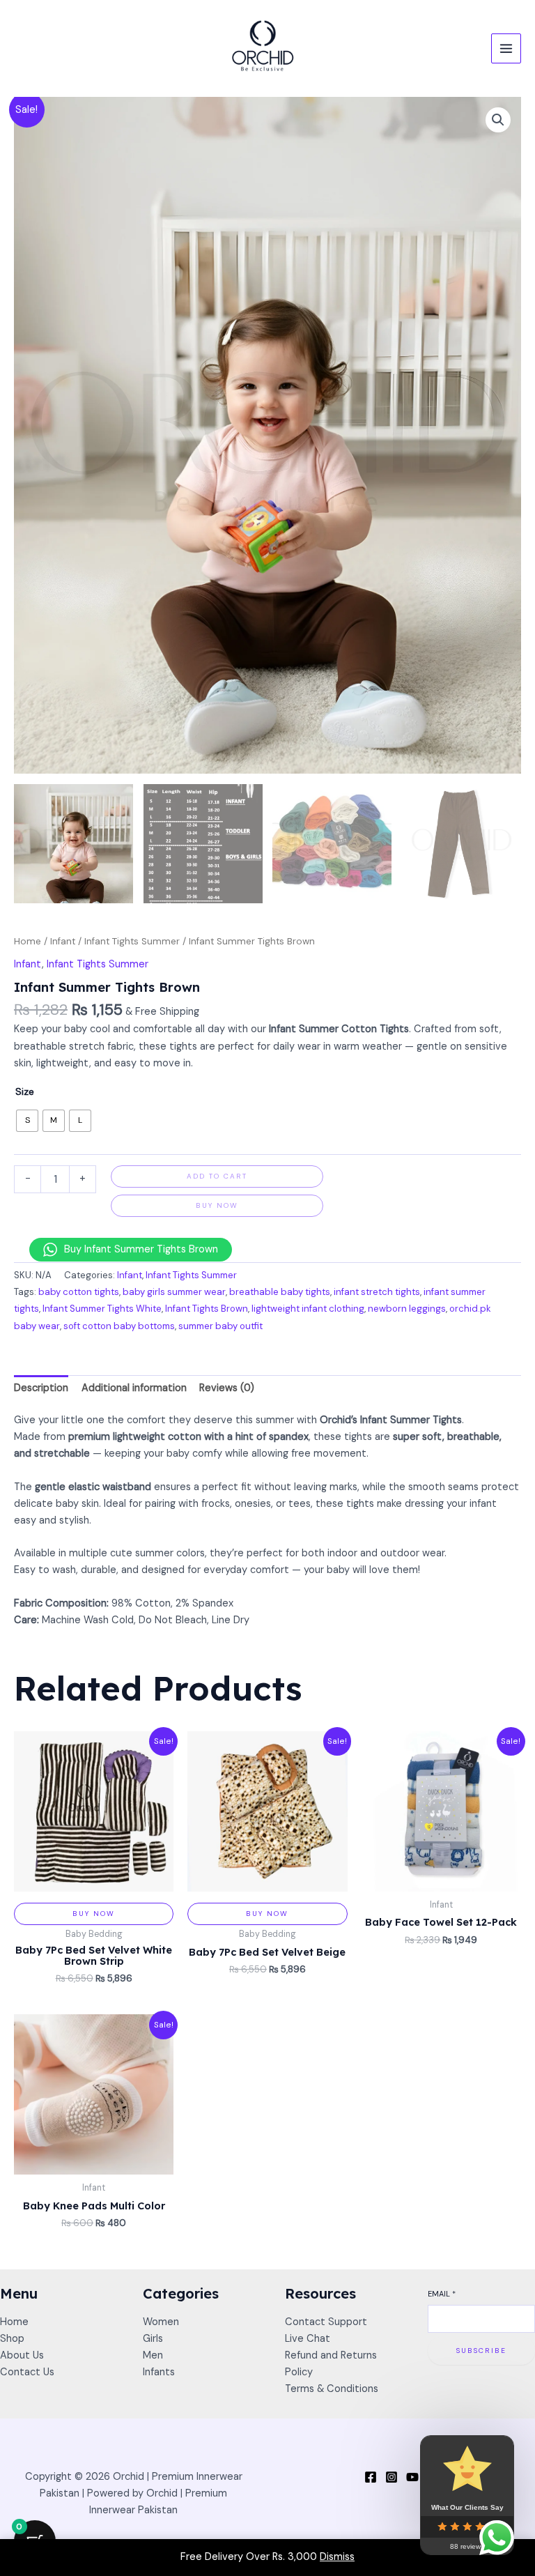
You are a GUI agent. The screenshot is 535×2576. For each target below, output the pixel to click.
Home (28, 941)
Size (25, 1091)
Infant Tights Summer (132, 941)
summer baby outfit (220, 1326)
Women (161, 2322)
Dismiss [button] (337, 2557)
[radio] (27, 1121)
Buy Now (217, 1205)
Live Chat (308, 2339)
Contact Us (27, 2372)
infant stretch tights (377, 1292)
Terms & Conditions (332, 2389)
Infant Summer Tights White (102, 1309)
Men (153, 2355)
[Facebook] (371, 2477)
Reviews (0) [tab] (227, 1388)
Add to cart (217, 1176)
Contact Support (326, 2322)
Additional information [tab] (134, 1388)
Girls (153, 2339)
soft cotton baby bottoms (119, 1326)
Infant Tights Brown (207, 1309)
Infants (159, 2372)
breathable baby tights (280, 1292)
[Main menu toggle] (506, 48)
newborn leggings (407, 1309)
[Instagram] (391, 2477)
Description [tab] (41, 1388)
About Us (22, 2355)
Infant (63, 941)
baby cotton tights (79, 1292)
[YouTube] (412, 2477)
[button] (498, 120)
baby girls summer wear (174, 1292)
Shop (12, 2339)
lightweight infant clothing (308, 1309)
